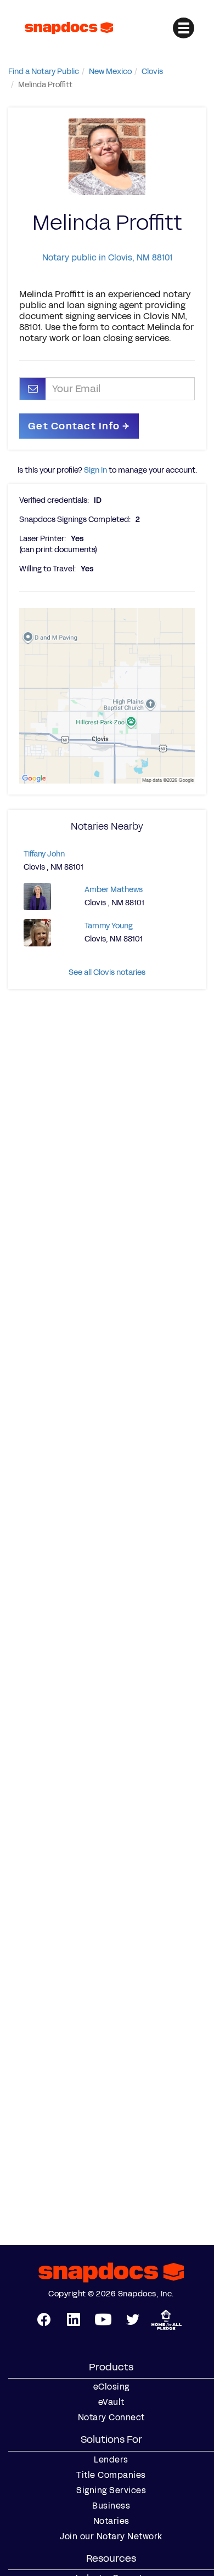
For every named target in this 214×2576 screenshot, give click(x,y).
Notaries (111, 2521)
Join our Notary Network (111, 2537)
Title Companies (111, 2475)
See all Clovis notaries (107, 972)
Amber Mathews (114, 890)
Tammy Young (109, 926)
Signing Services (111, 2490)
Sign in (95, 470)
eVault (111, 2402)
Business (111, 2506)
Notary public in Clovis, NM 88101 (107, 257)
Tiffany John (44, 854)
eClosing (111, 2387)
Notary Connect (111, 2418)
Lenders (111, 2460)
